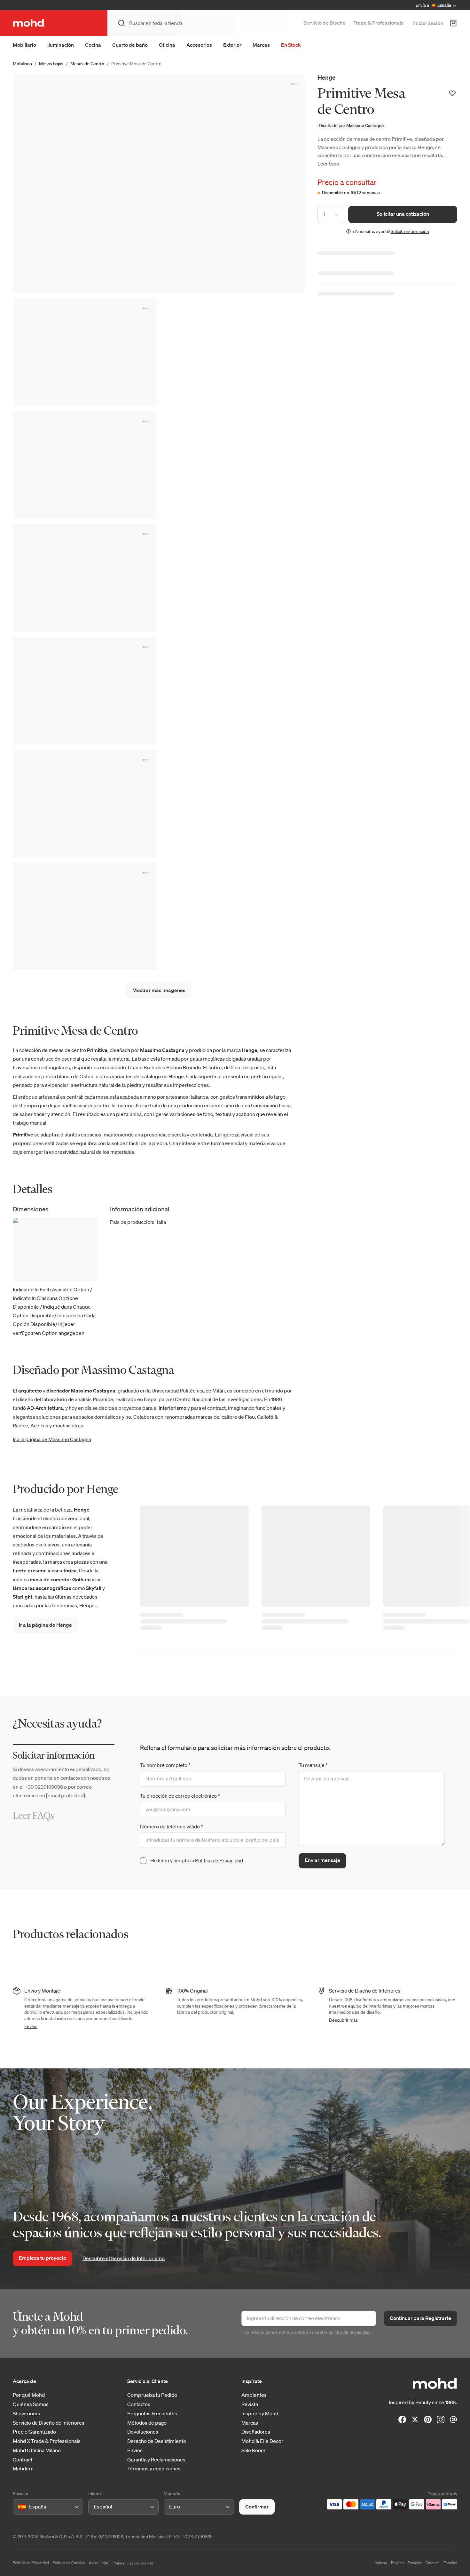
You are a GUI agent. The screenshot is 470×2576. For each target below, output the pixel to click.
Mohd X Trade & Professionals (47, 2441)
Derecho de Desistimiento (157, 2441)
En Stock (291, 45)
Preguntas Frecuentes (152, 2414)
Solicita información (410, 231)
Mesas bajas (51, 64)
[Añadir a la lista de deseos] (452, 93)
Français (415, 2563)
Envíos (31, 2026)
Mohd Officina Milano (37, 2450)
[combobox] (19, 2507)
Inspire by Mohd (260, 2414)
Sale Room (253, 2450)
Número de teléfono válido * (172, 1826)
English (397, 2563)
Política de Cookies (69, 2563)
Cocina (93, 45)
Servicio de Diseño (325, 23)
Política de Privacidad (219, 1860)
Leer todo (328, 164)
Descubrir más (343, 2020)
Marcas (261, 45)
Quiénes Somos (31, 2404)
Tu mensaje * (313, 1765)
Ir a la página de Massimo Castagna (52, 1439)
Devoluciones (143, 2432)
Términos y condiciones (154, 2469)
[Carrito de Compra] (453, 23)
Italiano (381, 2563)
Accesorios (199, 45)
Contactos (139, 2404)
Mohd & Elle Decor (262, 2441)
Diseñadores (256, 2432)
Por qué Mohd (29, 2395)
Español (450, 2563)
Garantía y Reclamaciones (156, 2460)
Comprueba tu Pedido (152, 2395)
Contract (23, 2460)
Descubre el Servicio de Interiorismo (124, 2258)
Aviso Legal (99, 2563)
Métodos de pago (147, 2423)
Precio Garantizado (34, 2432)
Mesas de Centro (87, 64)
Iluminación (61, 45)
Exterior (232, 45)
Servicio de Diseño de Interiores (49, 2423)
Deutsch (433, 2563)
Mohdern (23, 2469)
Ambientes (254, 2395)
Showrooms (26, 2414)
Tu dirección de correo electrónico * (180, 1796)
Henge (326, 77)
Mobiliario (24, 45)
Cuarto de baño (130, 45)
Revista (250, 2404)
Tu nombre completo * (165, 1765)
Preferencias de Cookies (133, 2563)
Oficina (167, 45)
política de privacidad (349, 2332)
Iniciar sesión (428, 23)
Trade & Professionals (378, 23)
